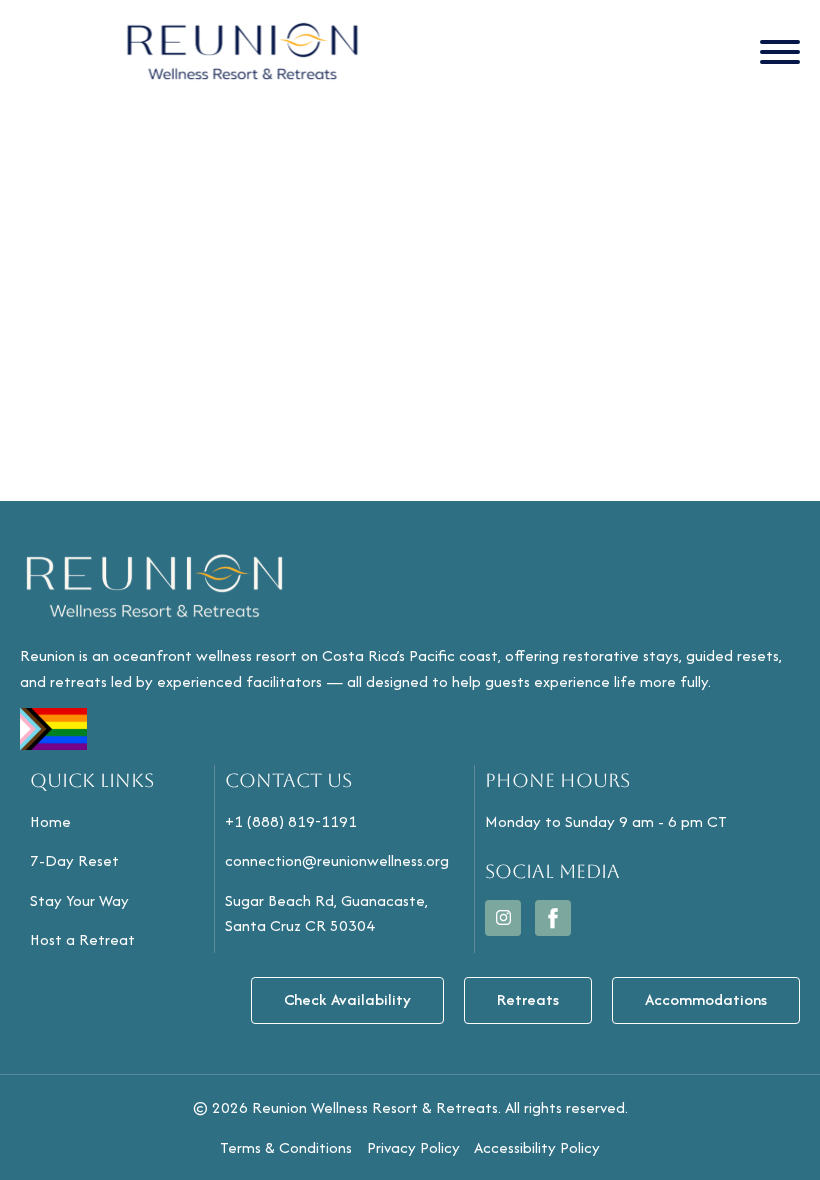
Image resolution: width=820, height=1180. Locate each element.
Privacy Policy (413, 1147)
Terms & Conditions (286, 1147)
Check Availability (347, 999)
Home (50, 821)
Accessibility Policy (537, 1147)
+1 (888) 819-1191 (291, 821)
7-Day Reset (74, 860)
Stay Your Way (79, 900)
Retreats (528, 999)
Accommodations (706, 999)
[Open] (780, 52)
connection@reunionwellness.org (337, 860)
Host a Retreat (82, 939)
